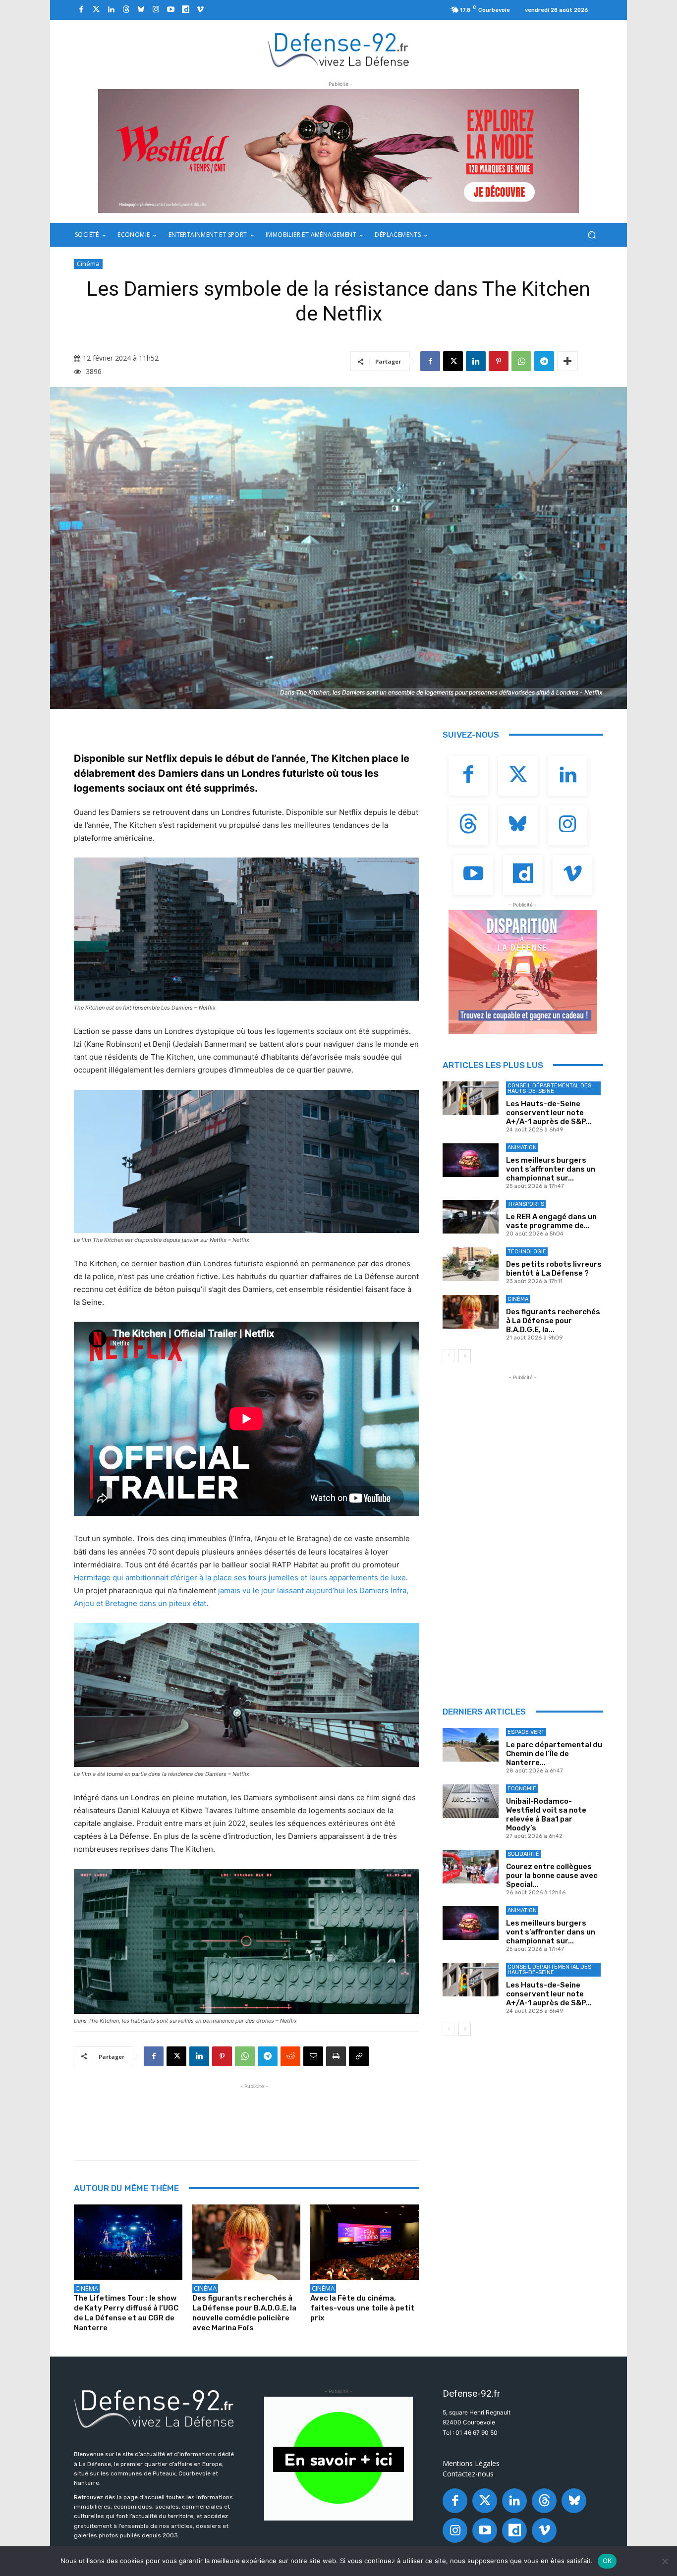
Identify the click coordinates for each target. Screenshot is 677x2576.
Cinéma (88, 264)
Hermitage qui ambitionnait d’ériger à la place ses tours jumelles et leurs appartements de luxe (240, 1578)
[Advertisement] (254, 2114)
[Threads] (126, 10)
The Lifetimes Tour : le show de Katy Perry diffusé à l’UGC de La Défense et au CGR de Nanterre (126, 2313)
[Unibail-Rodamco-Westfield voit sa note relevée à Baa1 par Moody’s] (471, 1801)
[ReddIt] (290, 2056)
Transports (526, 1204)
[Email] (313, 2056)
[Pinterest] (499, 361)
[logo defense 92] (339, 49)
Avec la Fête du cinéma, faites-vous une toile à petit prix (362, 2308)
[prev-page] (449, 1356)
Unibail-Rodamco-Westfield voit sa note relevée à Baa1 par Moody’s (546, 1815)
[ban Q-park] (338, 2459)
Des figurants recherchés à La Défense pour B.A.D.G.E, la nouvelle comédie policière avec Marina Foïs (244, 2313)
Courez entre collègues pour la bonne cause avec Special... (552, 1876)
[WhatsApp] (521, 361)
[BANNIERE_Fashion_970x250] (338, 151)
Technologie (527, 1252)
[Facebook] (81, 10)
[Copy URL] (359, 2056)
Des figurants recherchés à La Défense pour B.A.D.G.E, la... (553, 1321)
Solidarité (523, 1854)
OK (607, 2561)
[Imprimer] (336, 2056)
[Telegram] (544, 361)
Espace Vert (526, 1732)
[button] (592, 235)
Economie (522, 1789)
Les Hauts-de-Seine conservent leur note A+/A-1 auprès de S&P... (549, 1113)
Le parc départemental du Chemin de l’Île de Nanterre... (554, 1754)
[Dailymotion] (185, 10)
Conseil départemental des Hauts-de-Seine (549, 1088)
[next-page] (465, 1356)
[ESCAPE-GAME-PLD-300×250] (523, 972)
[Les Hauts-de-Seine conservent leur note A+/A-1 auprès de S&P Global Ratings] (471, 1098)
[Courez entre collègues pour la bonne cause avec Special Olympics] (471, 1867)
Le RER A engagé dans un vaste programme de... (551, 1221)
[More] (567, 361)
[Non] (665, 2561)
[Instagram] (156, 10)
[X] (453, 361)
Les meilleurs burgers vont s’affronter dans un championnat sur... (551, 1169)
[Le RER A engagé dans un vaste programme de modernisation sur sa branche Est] (471, 1217)
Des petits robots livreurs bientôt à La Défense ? (554, 1269)
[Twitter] (96, 10)
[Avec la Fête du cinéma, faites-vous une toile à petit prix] (365, 2242)
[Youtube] (170, 10)
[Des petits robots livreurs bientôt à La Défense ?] (471, 1264)
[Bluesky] (141, 10)
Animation (522, 1148)
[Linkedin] (111, 10)
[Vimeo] (200, 10)
